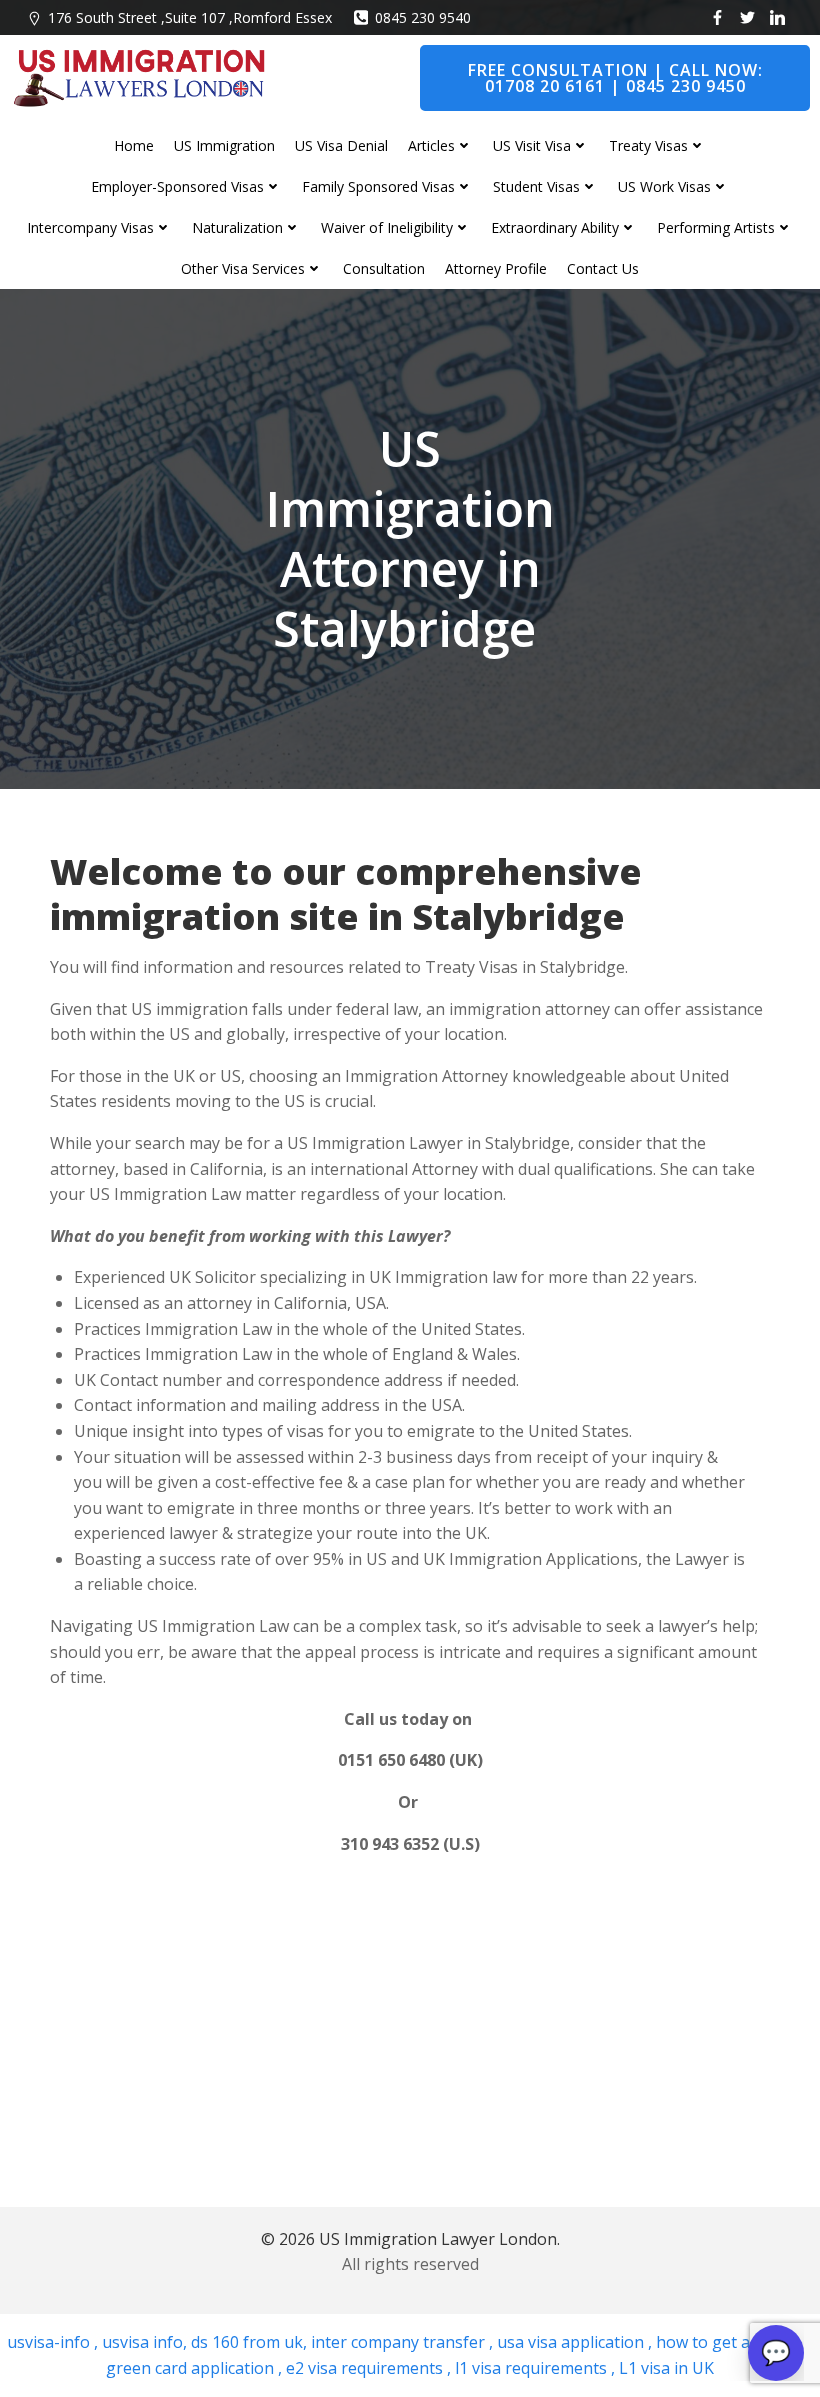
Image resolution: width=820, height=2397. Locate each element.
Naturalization (237, 227)
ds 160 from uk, (247, 2342)
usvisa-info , (54, 2342)
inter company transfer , (400, 2342)
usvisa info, (144, 2342)
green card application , (194, 2368)
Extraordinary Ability (555, 227)
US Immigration (224, 145)
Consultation (384, 268)
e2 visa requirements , (366, 2368)
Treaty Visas (648, 145)
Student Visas (536, 186)
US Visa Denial (341, 145)
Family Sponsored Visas (378, 186)
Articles (431, 145)
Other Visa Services (243, 268)
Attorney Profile (496, 268)
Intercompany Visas (90, 227)
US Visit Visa (532, 145)
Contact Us (603, 268)
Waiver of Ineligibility (387, 227)
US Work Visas (664, 186)
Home (134, 145)
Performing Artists (716, 227)
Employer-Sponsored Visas (177, 186)
